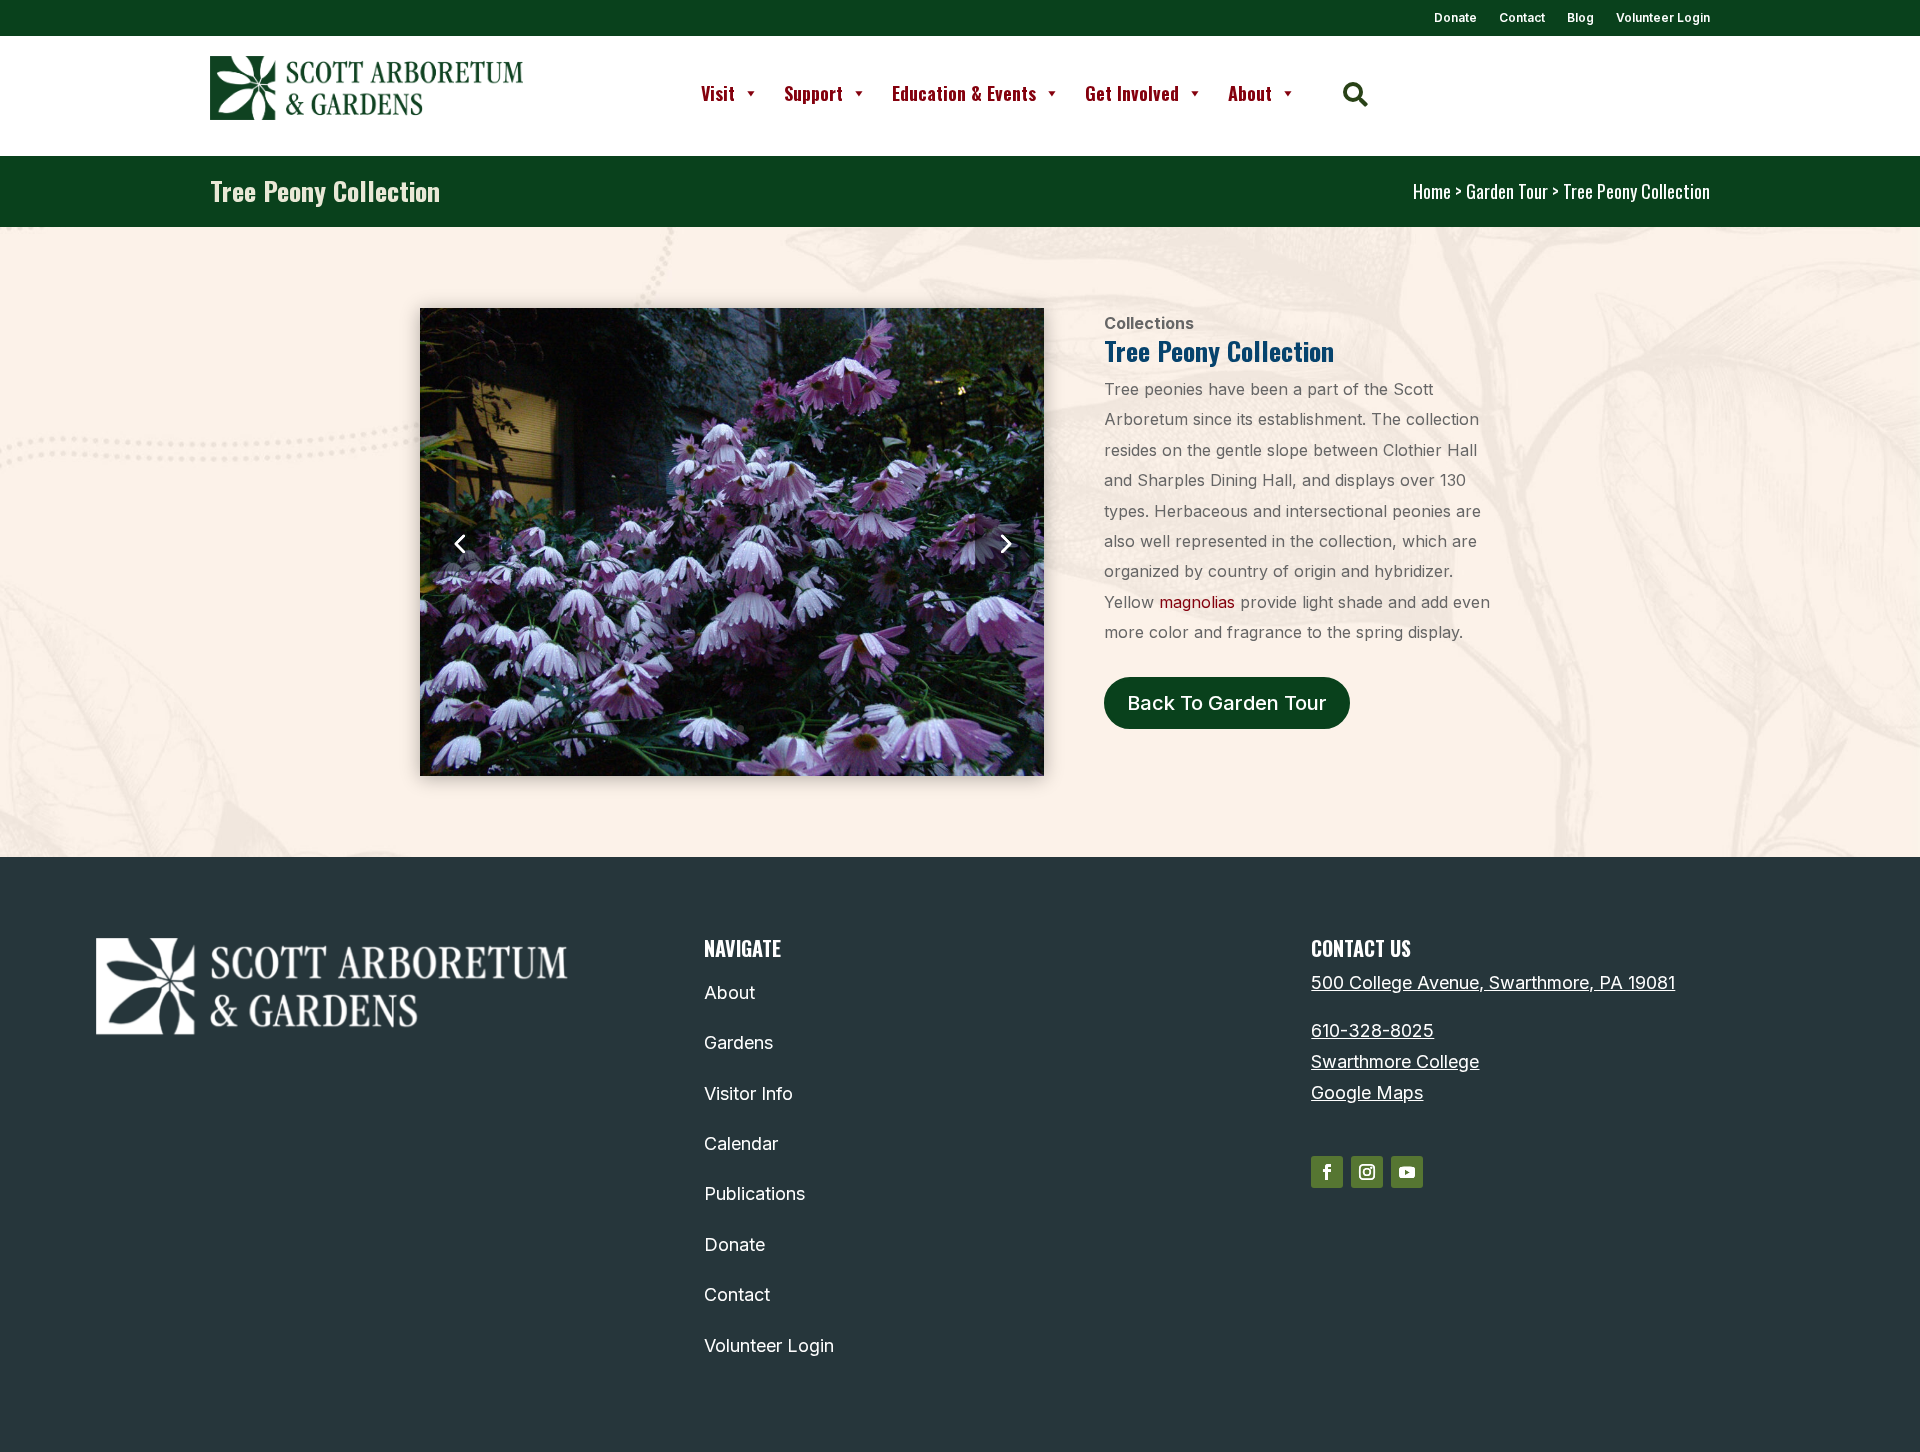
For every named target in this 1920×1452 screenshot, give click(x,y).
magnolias (1197, 602)
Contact (1522, 18)
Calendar (741, 1143)
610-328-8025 (1372, 1030)
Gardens (738, 1042)
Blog (1580, 18)
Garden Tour (1507, 191)
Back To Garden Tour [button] (1227, 703)
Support (813, 93)
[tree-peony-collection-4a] (732, 769)
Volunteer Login (1663, 18)
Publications (754, 1193)
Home (1432, 191)
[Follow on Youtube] (1407, 1172)
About (1250, 93)
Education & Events (964, 93)
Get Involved (1132, 93)
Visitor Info (748, 1093)
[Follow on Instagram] (1367, 1172)
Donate (1455, 18)
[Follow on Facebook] (1327, 1172)
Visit (718, 93)
